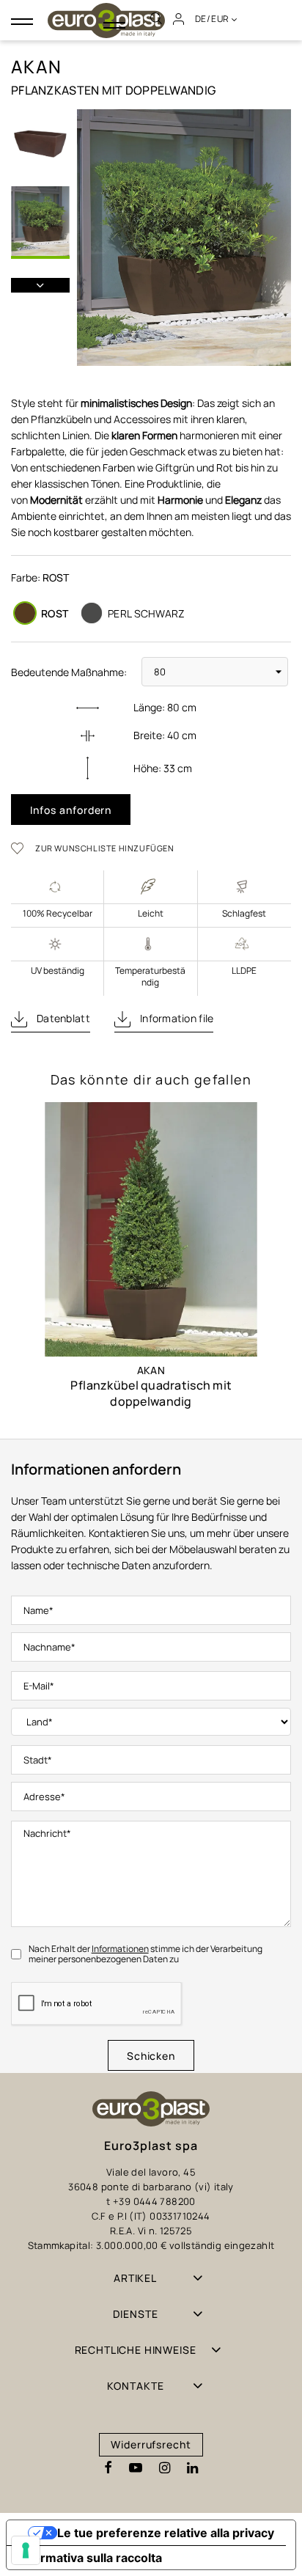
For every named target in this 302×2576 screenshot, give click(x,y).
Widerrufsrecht (151, 2444)
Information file (176, 1018)
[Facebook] (108, 2468)
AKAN (151, 1370)
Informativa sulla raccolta (90, 2558)
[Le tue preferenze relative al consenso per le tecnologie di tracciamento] (26, 2550)
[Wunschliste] (22, 848)
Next (40, 285)
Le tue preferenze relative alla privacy (166, 2533)
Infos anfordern (71, 810)
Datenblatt (62, 1018)
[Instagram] (165, 2468)
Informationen (120, 1949)
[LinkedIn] (192, 2468)
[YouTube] (136, 2468)
